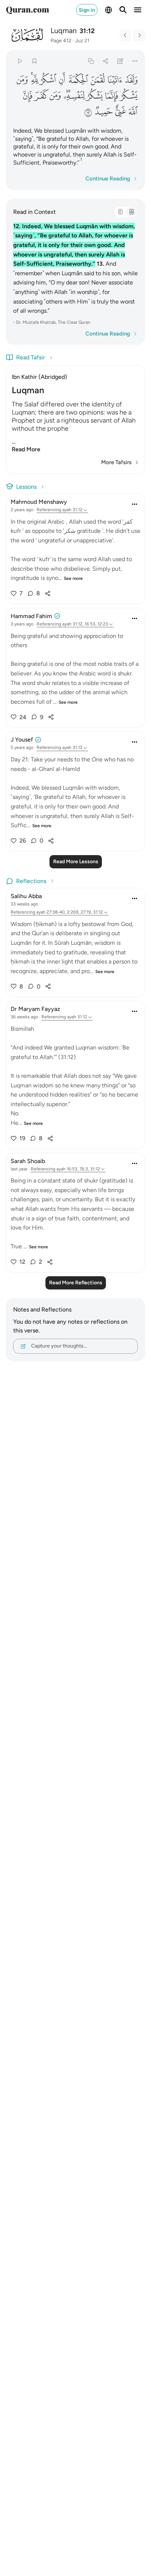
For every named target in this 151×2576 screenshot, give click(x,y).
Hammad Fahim (31, 616)
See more (73, 578)
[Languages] (108, 10)
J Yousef (22, 740)
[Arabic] (120, 212)
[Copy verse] (91, 61)
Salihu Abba (26, 896)
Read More (26, 449)
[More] (135, 61)
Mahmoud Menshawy (39, 502)
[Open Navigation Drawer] (138, 10)
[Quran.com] (27, 10)
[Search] (123, 10)
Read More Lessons (76, 862)
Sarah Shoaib (28, 1161)
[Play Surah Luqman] (20, 61)
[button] (131, 80)
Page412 (61, 41)
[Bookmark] (34, 61)
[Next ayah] (139, 35)
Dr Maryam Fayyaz (35, 1009)
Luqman (64, 31)
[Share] (105, 61)
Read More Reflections (76, 1283)
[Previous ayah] (125, 35)
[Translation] (131, 212)
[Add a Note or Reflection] (120, 61)
